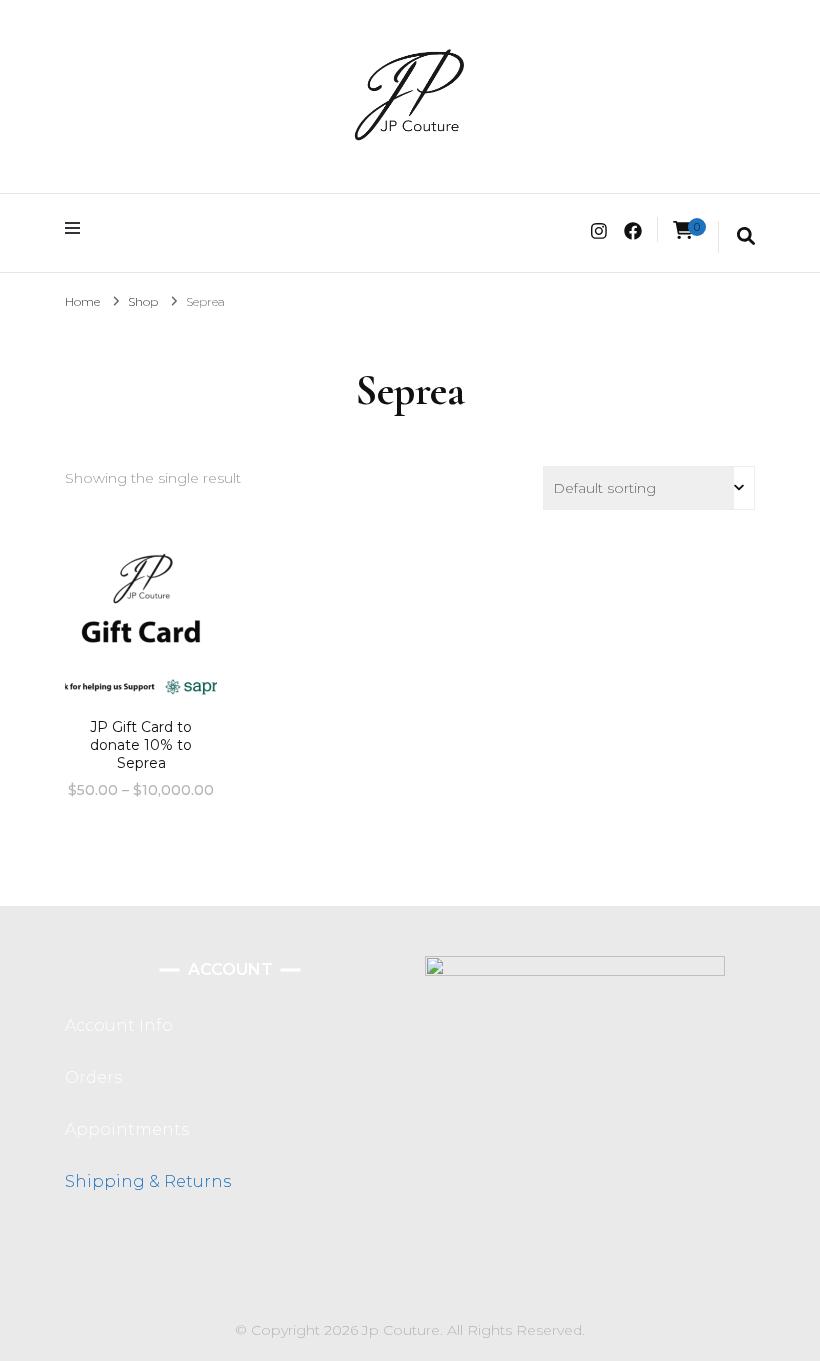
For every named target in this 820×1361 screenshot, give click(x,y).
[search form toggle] (746, 237)
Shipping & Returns (148, 1181)
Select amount (141, 636)
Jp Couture (401, 1330)
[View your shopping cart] (683, 230)
